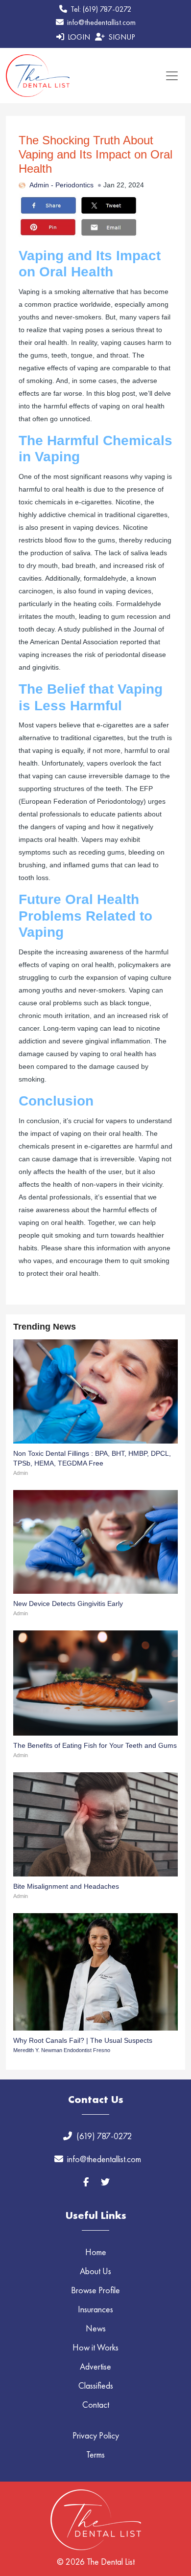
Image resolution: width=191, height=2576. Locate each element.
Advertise (95, 2366)
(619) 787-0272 (104, 2136)
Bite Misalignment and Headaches (66, 1886)
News (96, 2328)
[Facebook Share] (48, 203)
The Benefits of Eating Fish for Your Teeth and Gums (95, 1745)
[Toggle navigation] (172, 76)
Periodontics (74, 185)
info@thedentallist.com (100, 22)
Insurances (95, 2309)
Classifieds (96, 2385)
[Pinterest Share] (48, 225)
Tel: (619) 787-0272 (100, 9)
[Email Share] (109, 225)
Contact (96, 2405)
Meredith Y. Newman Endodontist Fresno (62, 2050)
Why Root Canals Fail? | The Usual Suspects (83, 2040)
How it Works (95, 2347)
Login (78, 37)
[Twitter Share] (109, 203)
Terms (95, 2454)
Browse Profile (95, 2290)
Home (96, 2252)
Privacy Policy (96, 2435)
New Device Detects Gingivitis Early (68, 1604)
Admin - (42, 185)
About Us (95, 2271)
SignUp (121, 37)
